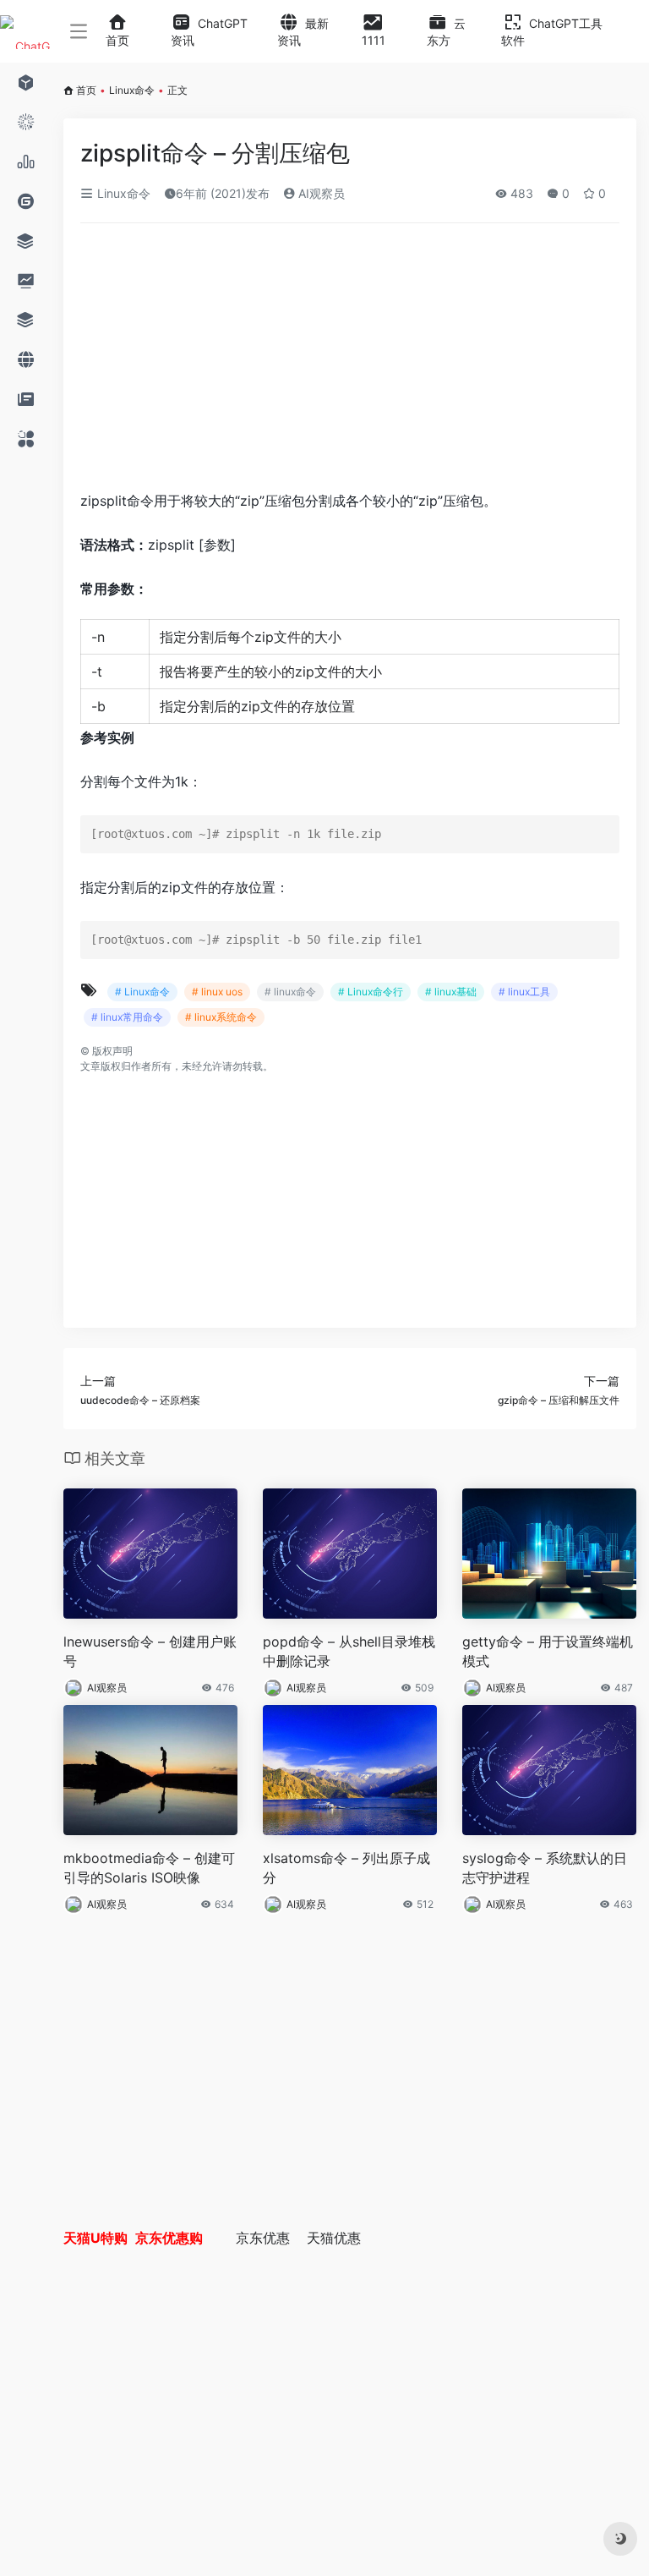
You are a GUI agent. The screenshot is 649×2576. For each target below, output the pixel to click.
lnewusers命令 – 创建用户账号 (150, 1651)
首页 (86, 90)
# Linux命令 (142, 992)
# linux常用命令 (127, 1017)
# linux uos (217, 992)
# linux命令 (290, 992)
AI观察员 (320, 193)
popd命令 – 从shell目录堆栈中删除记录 (349, 1651)
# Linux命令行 (371, 992)
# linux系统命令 (221, 1017)
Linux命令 (132, 90)
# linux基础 (451, 992)
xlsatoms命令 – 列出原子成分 (346, 1868)
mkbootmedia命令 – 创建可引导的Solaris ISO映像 (149, 1868)
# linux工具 (524, 992)
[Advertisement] (282, 362)
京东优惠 (263, 2238)
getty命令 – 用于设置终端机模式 (548, 1651)
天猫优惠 (334, 2238)
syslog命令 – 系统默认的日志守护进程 (545, 1868)
